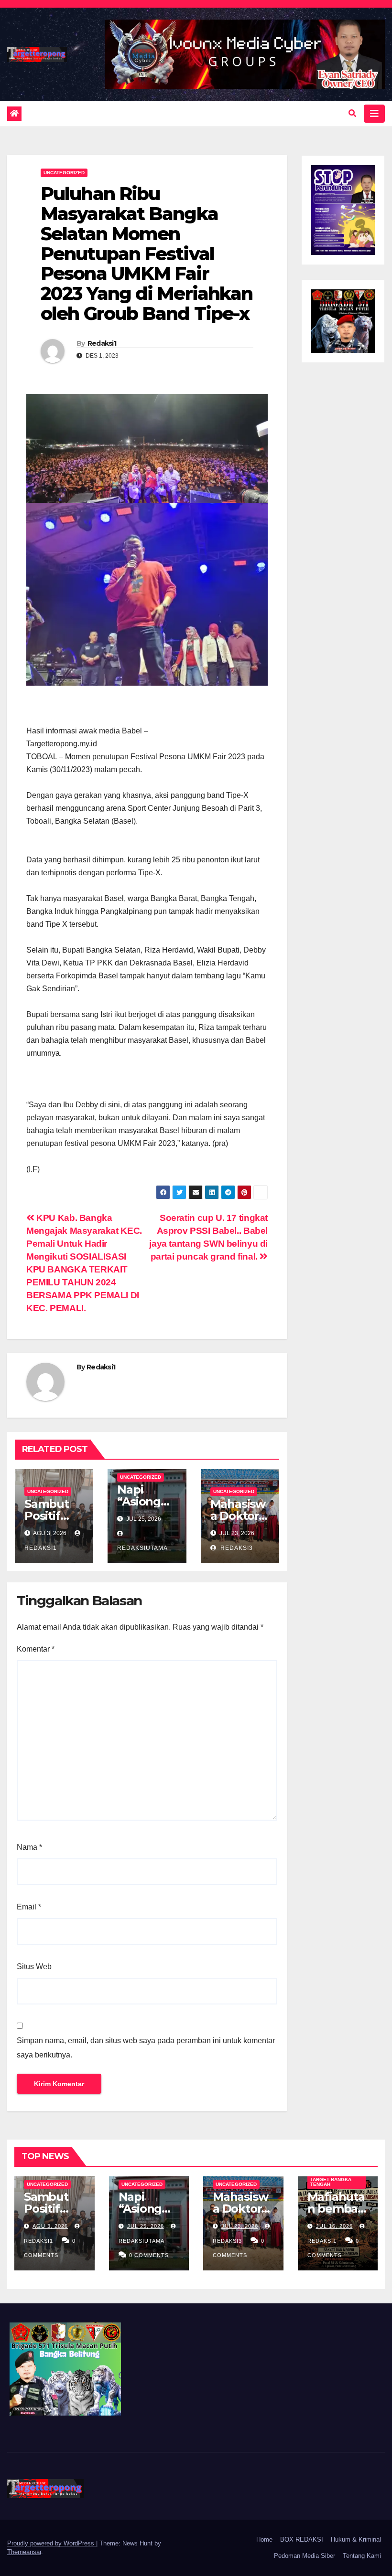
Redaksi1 (102, 343)
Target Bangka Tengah (331, 2182)
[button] (352, 113)
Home (264, 2539)
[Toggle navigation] (374, 114)
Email (29, 1907)
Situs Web (34, 1966)
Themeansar (24, 2552)
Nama (29, 1847)
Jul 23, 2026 (240, 2226)
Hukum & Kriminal (356, 2539)
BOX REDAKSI (302, 2539)
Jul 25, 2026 (146, 2226)
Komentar (36, 1649)
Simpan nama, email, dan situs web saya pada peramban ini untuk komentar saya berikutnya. (146, 2048)
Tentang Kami (362, 2556)
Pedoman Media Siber (305, 2556)
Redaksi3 (236, 1548)
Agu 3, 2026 (50, 2226)
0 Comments (149, 2255)
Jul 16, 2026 (334, 2226)
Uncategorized (64, 173)
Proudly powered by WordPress (52, 2543)
